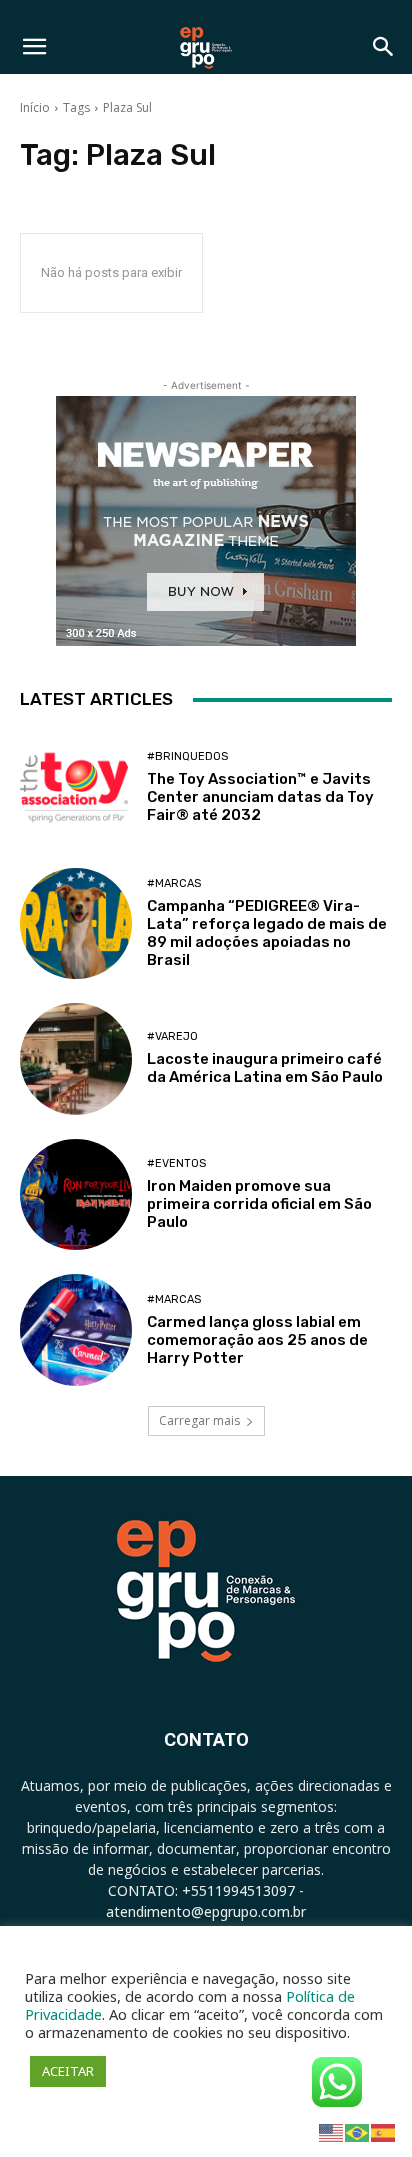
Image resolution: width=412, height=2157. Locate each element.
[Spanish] (384, 2131)
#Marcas (174, 883)
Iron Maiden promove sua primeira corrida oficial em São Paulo (259, 1204)
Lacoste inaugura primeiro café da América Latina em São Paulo (265, 1068)
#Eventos (176, 1163)
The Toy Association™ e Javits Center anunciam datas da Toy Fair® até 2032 (260, 797)
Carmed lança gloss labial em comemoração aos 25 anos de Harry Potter (257, 1340)
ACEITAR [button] (68, 2071)
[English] (332, 2131)
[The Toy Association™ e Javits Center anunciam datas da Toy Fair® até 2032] (76, 788)
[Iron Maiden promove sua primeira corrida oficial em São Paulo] (76, 1195)
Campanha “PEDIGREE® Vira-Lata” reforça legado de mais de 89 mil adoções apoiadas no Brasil (267, 933)
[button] (34, 47)
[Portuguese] (358, 2131)
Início (35, 107)
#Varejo (172, 1036)
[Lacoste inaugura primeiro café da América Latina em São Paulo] (76, 1059)
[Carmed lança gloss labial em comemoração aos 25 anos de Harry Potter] (76, 1330)
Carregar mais (199, 1420)
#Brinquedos (187, 756)
